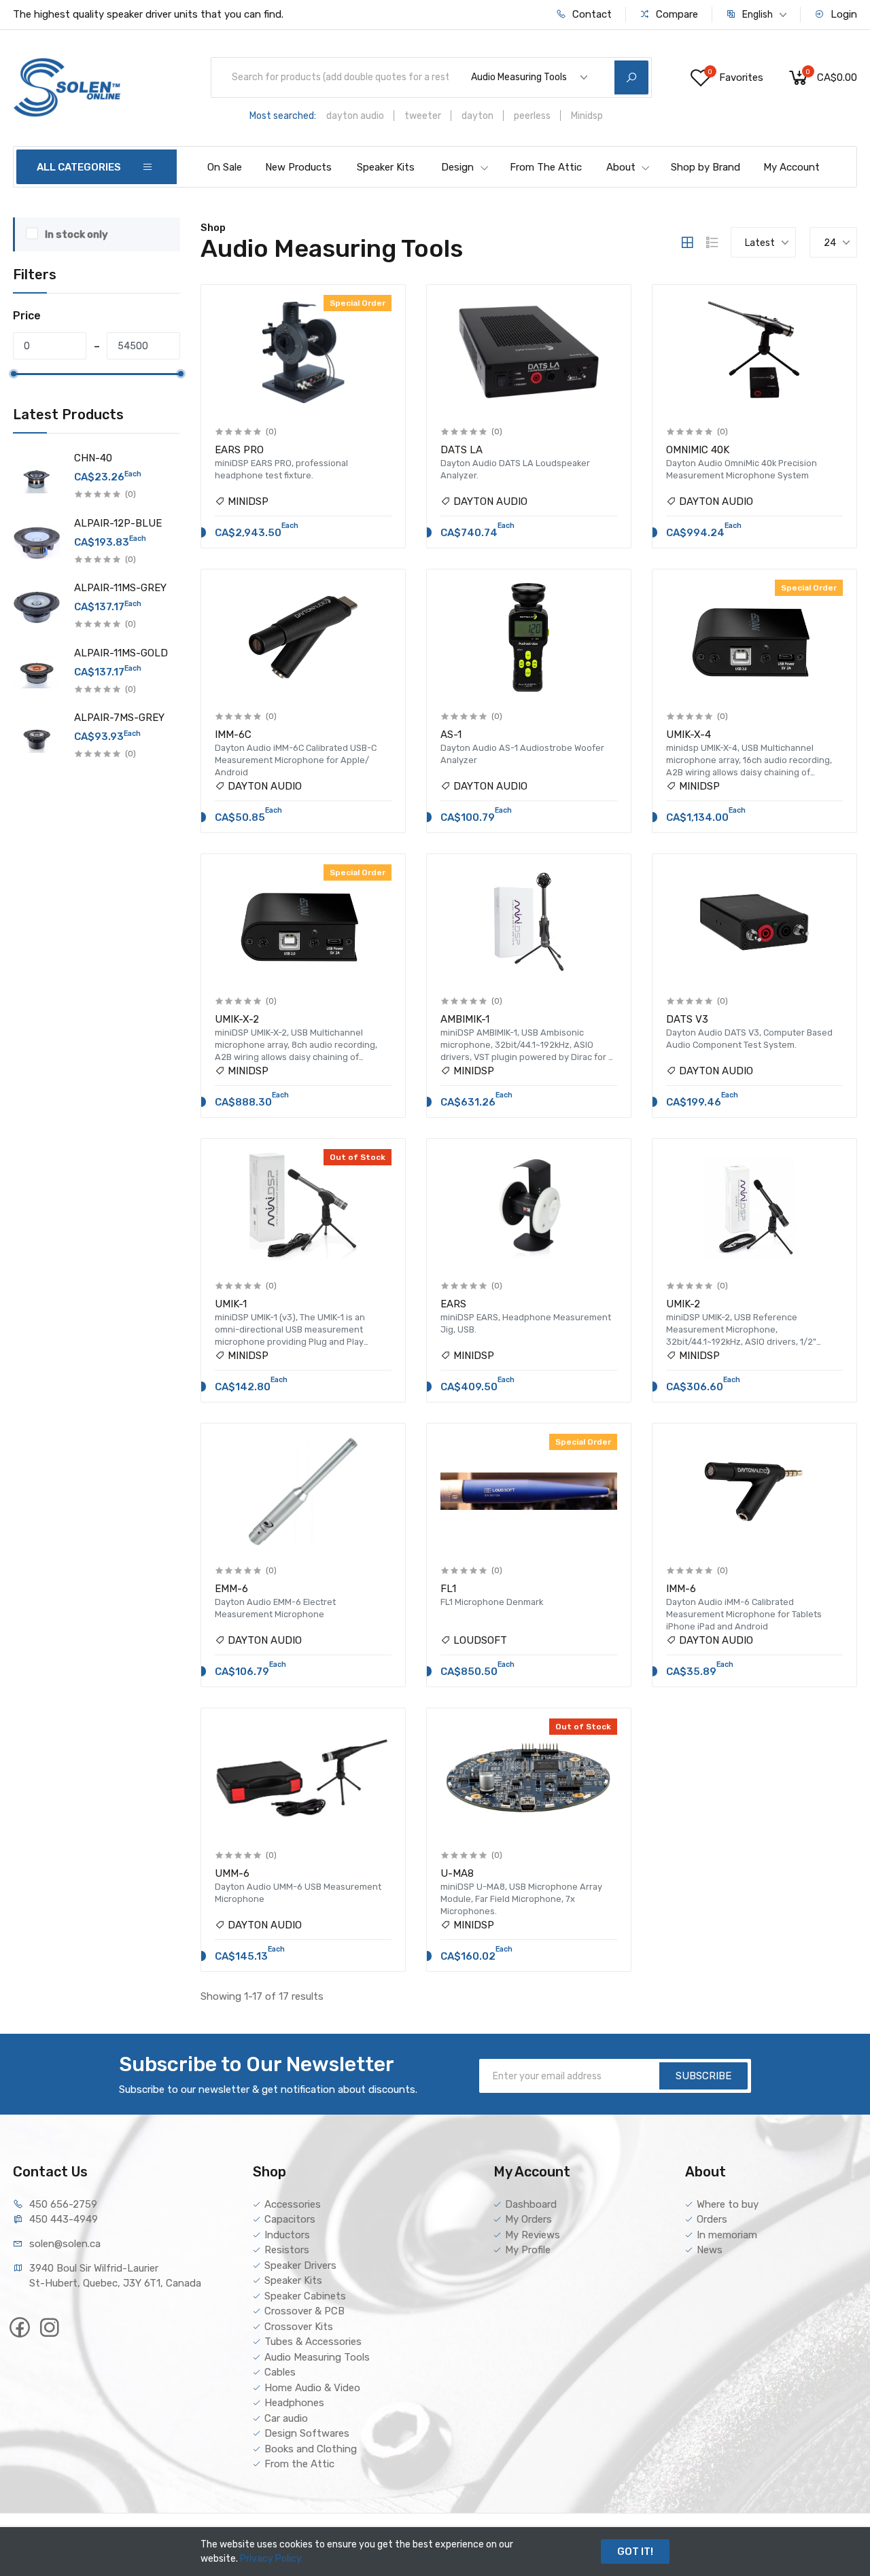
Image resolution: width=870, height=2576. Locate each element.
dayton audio (355, 116)
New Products (298, 167)
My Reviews (533, 2235)
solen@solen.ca (65, 2244)
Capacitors (290, 2219)
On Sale (225, 167)
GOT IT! (635, 2552)
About (621, 167)
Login (842, 14)
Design (457, 167)
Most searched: (283, 116)
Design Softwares (307, 2433)
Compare (676, 14)
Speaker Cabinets (305, 2296)
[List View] (712, 243)
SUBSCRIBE (703, 2076)
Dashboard (531, 2204)
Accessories (293, 2204)
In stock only (76, 234)
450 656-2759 (63, 2204)
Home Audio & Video (312, 2388)
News (710, 2250)
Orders (712, 2219)
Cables (280, 2372)
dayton (477, 116)
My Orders (528, 2219)
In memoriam (727, 2235)
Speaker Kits (386, 167)
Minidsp (587, 116)
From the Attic (299, 2464)
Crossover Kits (299, 2327)
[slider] (13, 374)
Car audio (286, 2418)
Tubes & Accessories (313, 2342)
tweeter (423, 116)
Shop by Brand (706, 167)
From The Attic (546, 167)
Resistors (287, 2250)
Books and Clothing (311, 2449)
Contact (591, 14)
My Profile (528, 2250)
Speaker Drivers (300, 2265)
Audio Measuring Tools (317, 2357)
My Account (791, 167)
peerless (532, 116)
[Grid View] (687, 243)
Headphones (294, 2403)
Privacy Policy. (272, 2559)
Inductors (287, 2235)
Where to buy (728, 2204)
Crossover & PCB (304, 2311)
